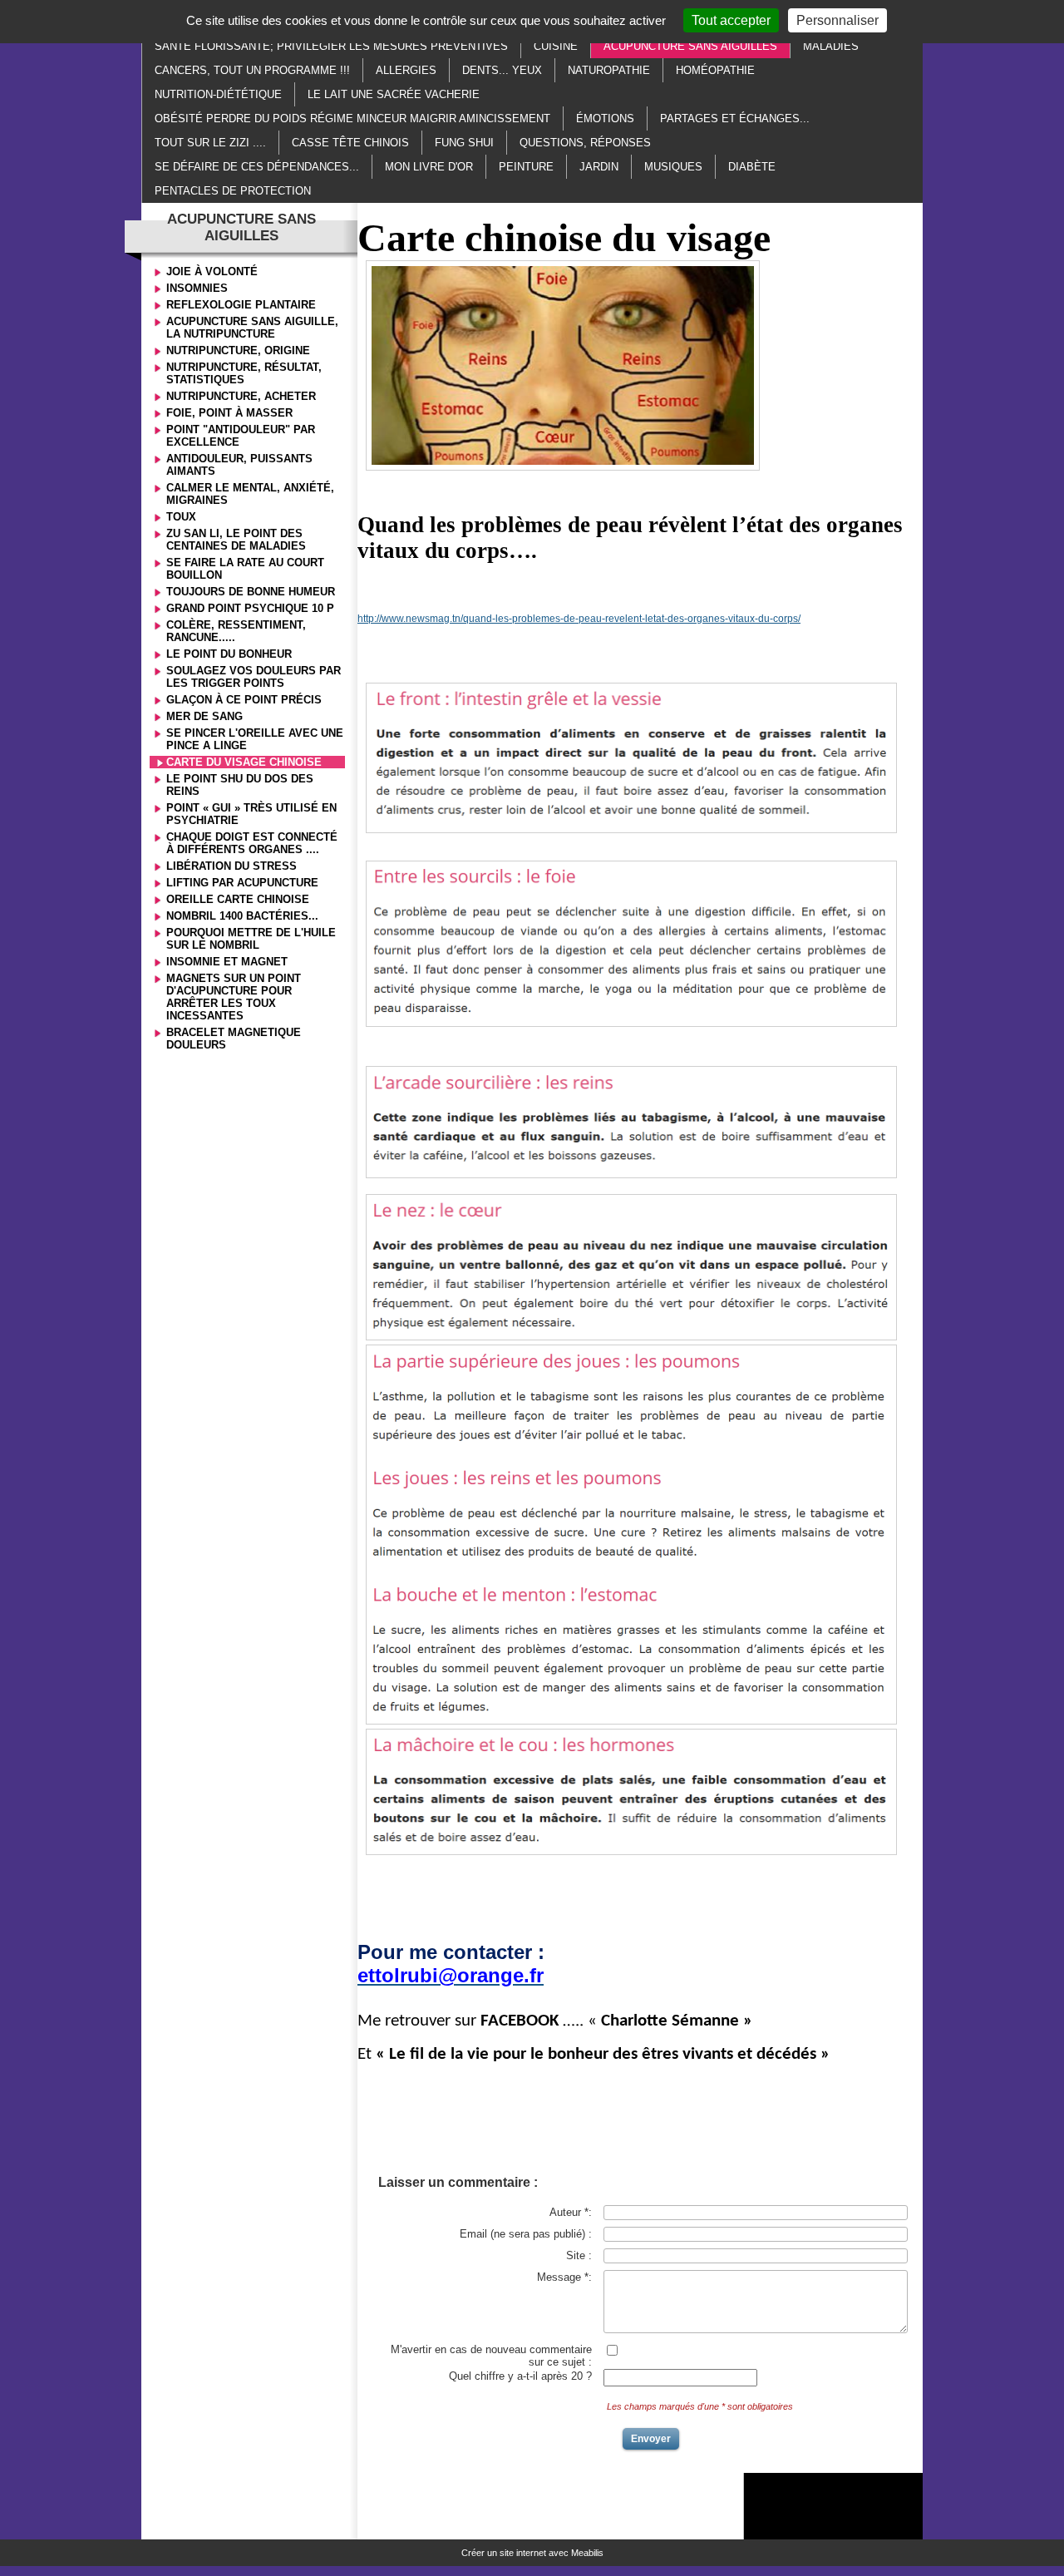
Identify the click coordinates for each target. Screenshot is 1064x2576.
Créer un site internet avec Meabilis (532, 2553)
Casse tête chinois (350, 143)
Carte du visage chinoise (244, 762)
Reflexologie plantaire (241, 305)
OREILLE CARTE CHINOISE (238, 899)
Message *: (564, 2277)
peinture (526, 167)
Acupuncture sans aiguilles (690, 46)
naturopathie (609, 70)
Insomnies (197, 288)
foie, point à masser (229, 413)
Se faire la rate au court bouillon (245, 569)
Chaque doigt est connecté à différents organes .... (252, 843)
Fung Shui (464, 143)
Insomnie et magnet (227, 962)
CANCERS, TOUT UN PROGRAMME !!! (252, 70)
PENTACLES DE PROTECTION (233, 191)
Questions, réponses (585, 143)
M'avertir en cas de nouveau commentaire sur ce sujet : (491, 2356)
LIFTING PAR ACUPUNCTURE (242, 883)
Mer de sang (204, 716)
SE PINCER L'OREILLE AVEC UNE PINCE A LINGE (255, 739)
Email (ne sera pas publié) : (526, 2234)
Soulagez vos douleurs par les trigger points (254, 677)
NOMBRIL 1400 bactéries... (242, 916)
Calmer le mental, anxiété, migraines (250, 494)
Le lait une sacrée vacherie (394, 94)
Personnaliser (837, 20)
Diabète (752, 167)
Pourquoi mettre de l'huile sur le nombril (251, 939)
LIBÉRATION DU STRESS (232, 866)
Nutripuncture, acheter (241, 396)
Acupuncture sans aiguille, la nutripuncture (252, 328)
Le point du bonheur (229, 654)
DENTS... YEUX (502, 70)
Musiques (673, 167)
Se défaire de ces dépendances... (257, 167)
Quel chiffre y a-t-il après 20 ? (520, 2376)
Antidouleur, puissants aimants (239, 465)
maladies (831, 46)
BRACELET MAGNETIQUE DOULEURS (234, 1039)
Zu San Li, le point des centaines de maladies (236, 540)
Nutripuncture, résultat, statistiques (244, 373)
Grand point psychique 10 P (250, 608)
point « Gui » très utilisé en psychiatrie (251, 814)
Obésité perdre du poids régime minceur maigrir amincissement (352, 118)
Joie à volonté (212, 271)
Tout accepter (731, 20)
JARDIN (599, 167)
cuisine (556, 46)
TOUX (181, 517)
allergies (406, 70)
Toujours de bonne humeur (251, 592)
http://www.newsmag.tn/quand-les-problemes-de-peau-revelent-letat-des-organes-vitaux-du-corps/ (579, 619)
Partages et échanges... (735, 118)
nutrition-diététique (218, 94)
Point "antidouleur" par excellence (241, 436)
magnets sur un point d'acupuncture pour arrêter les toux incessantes (234, 997)
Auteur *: (571, 2212)
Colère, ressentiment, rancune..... (236, 631)
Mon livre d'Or (429, 167)
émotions (605, 118)
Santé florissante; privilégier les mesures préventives (331, 46)
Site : (579, 2255)
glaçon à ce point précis (244, 700)
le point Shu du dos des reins (240, 785)
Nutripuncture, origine (238, 350)
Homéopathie (715, 70)
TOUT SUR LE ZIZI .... (210, 143)
